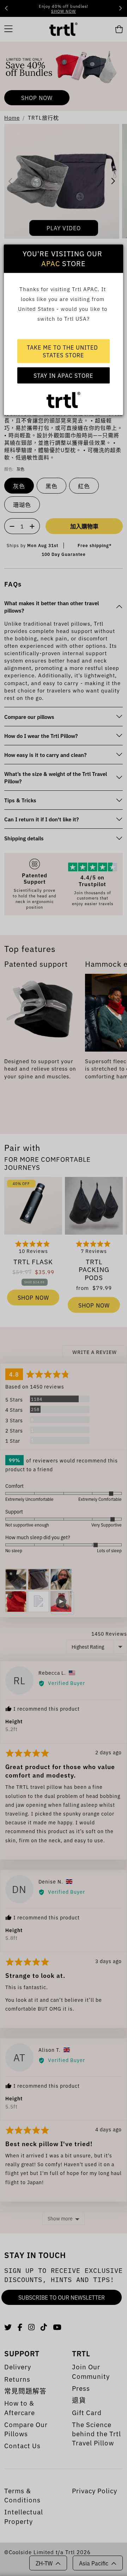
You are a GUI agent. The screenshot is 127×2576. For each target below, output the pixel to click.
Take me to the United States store (63, 351)
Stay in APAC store (63, 375)
